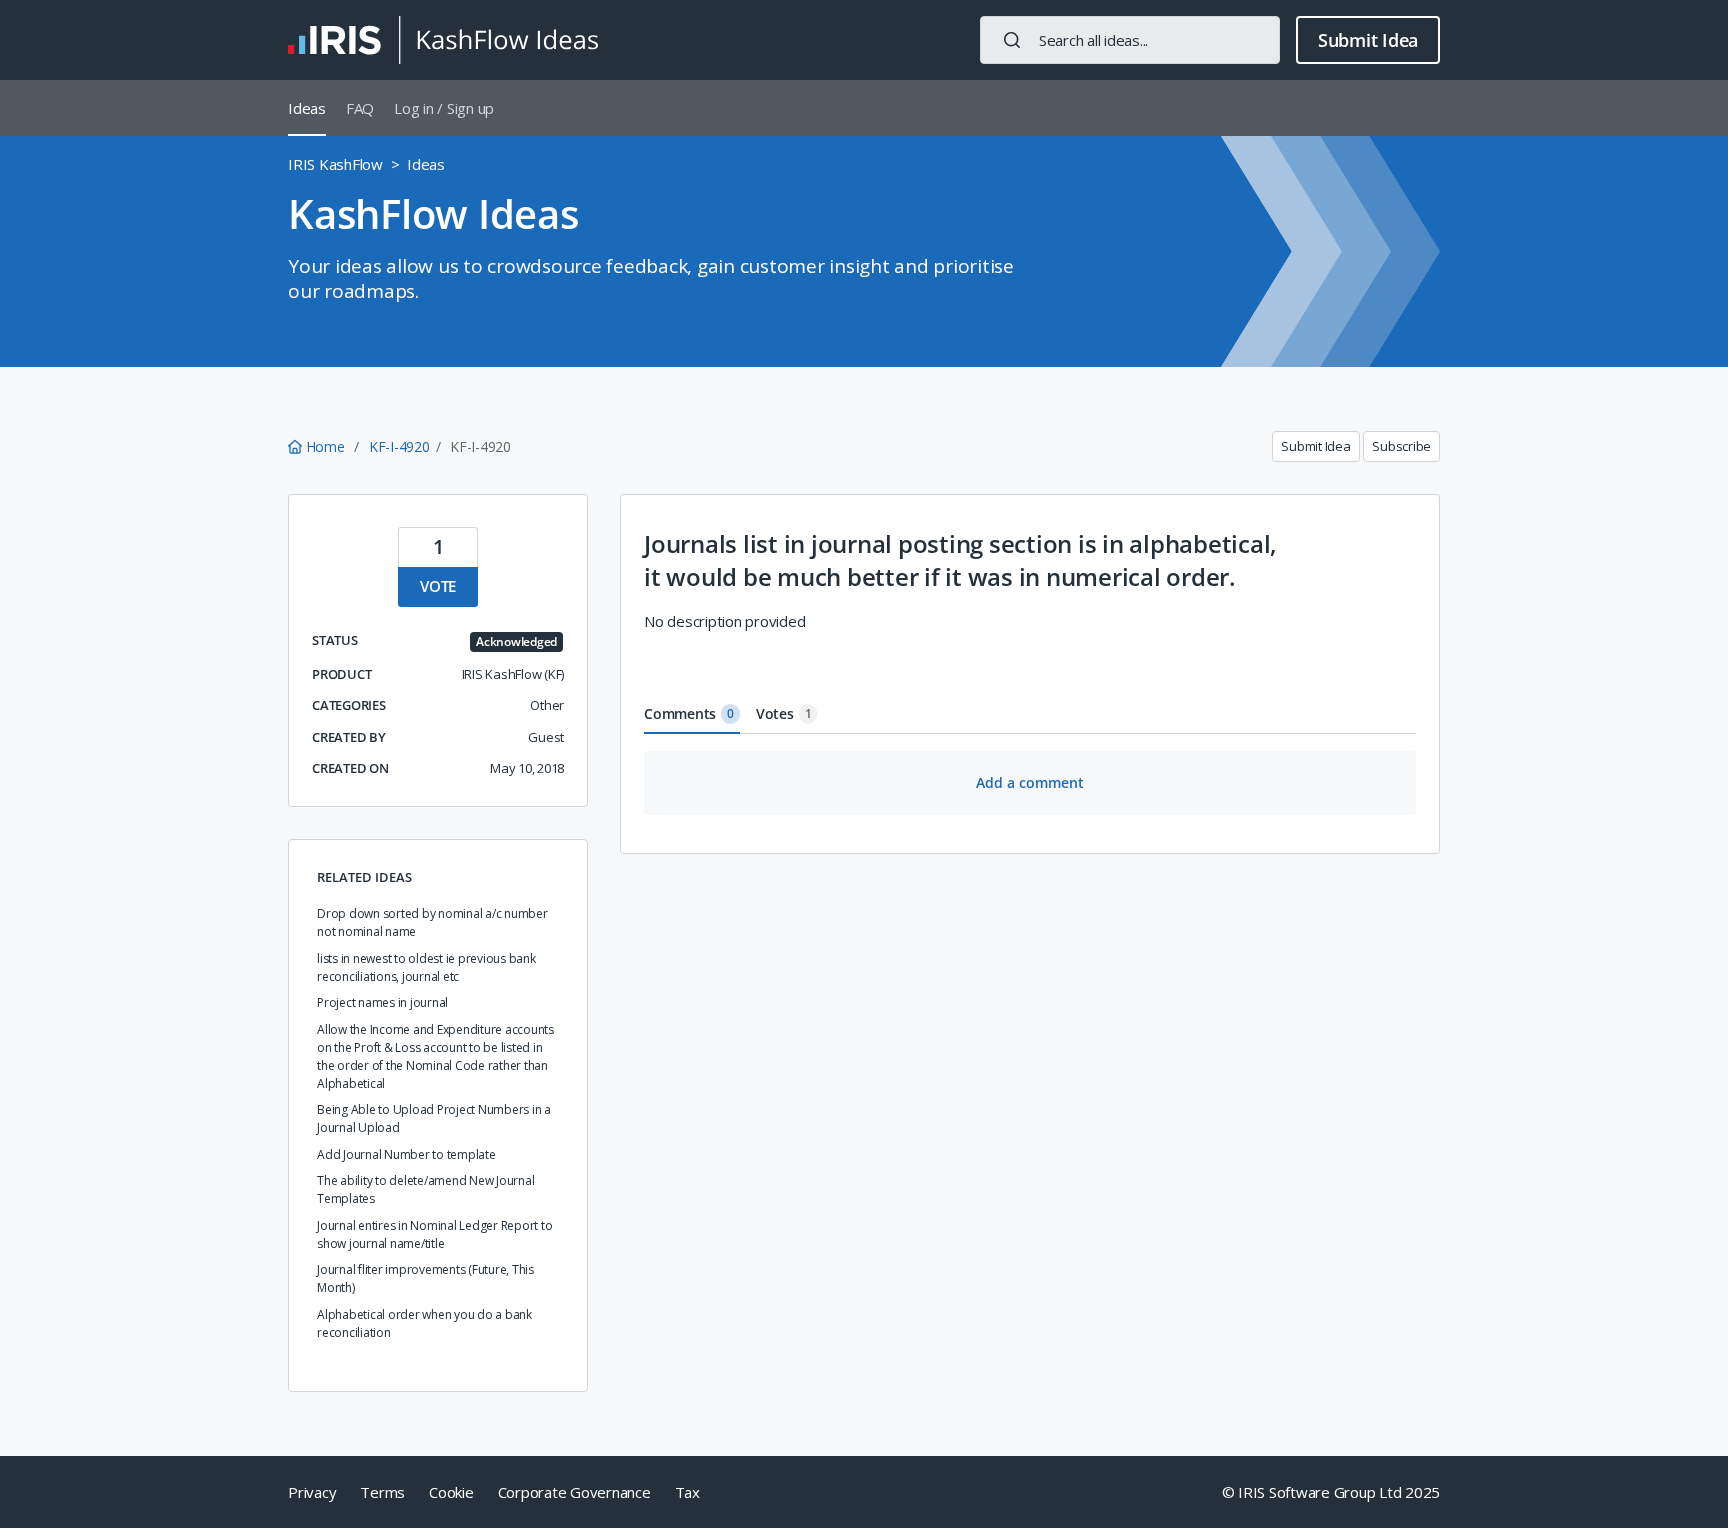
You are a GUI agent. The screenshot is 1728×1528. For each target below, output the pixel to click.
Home (325, 446)
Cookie (451, 1492)
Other (547, 705)
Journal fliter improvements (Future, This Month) (425, 1278)
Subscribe (1401, 446)
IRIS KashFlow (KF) (513, 674)
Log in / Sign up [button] (444, 108)
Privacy (312, 1492)
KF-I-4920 (399, 446)
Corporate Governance (574, 1492)
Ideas (307, 108)
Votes (784, 713)
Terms (382, 1492)
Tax (687, 1492)
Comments (689, 713)
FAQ (360, 108)
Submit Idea (1368, 40)
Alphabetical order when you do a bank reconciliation (424, 1323)
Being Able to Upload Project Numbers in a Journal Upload (434, 1118)
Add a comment (1030, 782)
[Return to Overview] (443, 40)
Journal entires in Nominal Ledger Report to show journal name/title (434, 1234)
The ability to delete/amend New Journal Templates (425, 1189)
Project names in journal (382, 1002)
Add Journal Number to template (406, 1154)
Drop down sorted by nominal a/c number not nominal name (432, 922)
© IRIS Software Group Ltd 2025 (1331, 1492)
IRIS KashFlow (335, 164)
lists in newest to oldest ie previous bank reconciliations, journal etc (426, 967)
